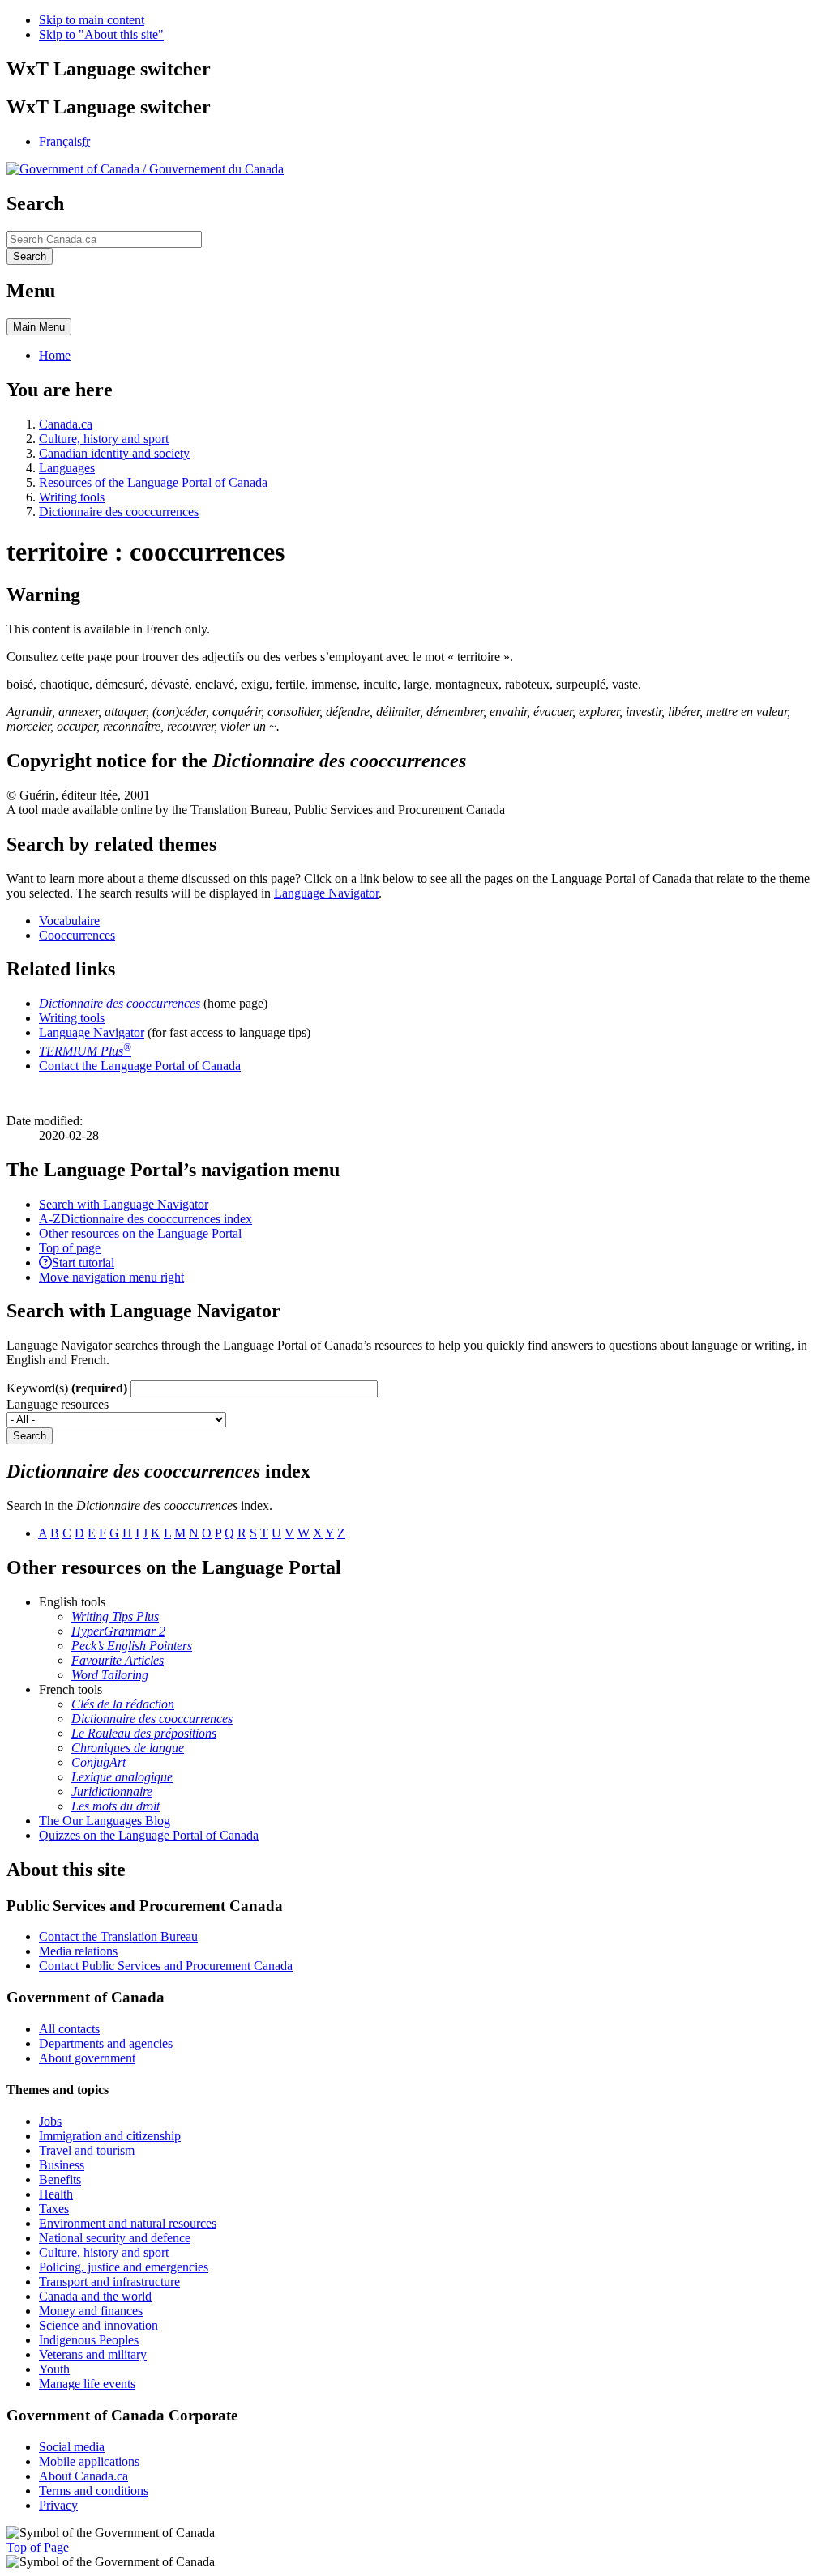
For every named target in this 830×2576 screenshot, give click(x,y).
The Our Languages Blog (105, 1821)
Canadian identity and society (114, 453)
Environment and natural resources (128, 2223)
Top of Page (38, 2547)
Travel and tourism (87, 2150)
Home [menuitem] (55, 355)
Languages (67, 468)
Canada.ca (66, 424)
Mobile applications (89, 2461)
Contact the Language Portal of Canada (140, 1066)
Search (30, 1436)
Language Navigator (326, 893)
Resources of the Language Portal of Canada (153, 482)
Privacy (58, 2505)
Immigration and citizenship (110, 2136)
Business (62, 2165)
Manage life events (87, 2384)
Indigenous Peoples (89, 2340)
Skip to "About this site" (101, 34)
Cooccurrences (77, 935)
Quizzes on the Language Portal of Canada (149, 1835)
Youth (54, 2369)
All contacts (69, 2029)
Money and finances (91, 2311)
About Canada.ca (83, 2476)
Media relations (78, 1951)
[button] (124, 1204)
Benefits (60, 2179)
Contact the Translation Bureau (118, 1936)
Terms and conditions (94, 2491)
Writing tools (72, 497)
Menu (39, 327)
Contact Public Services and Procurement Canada (166, 1966)
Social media (72, 2447)
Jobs (50, 2121)
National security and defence (115, 2238)
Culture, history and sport (104, 439)
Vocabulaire (69, 921)
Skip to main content (92, 20)
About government (87, 2058)
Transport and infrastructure (109, 2282)
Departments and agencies (106, 2043)
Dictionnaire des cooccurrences (119, 512)
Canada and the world (95, 2296)
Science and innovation (98, 2325)
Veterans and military (93, 2354)
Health (56, 2194)
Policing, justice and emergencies (124, 2267)
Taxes (54, 2209)
